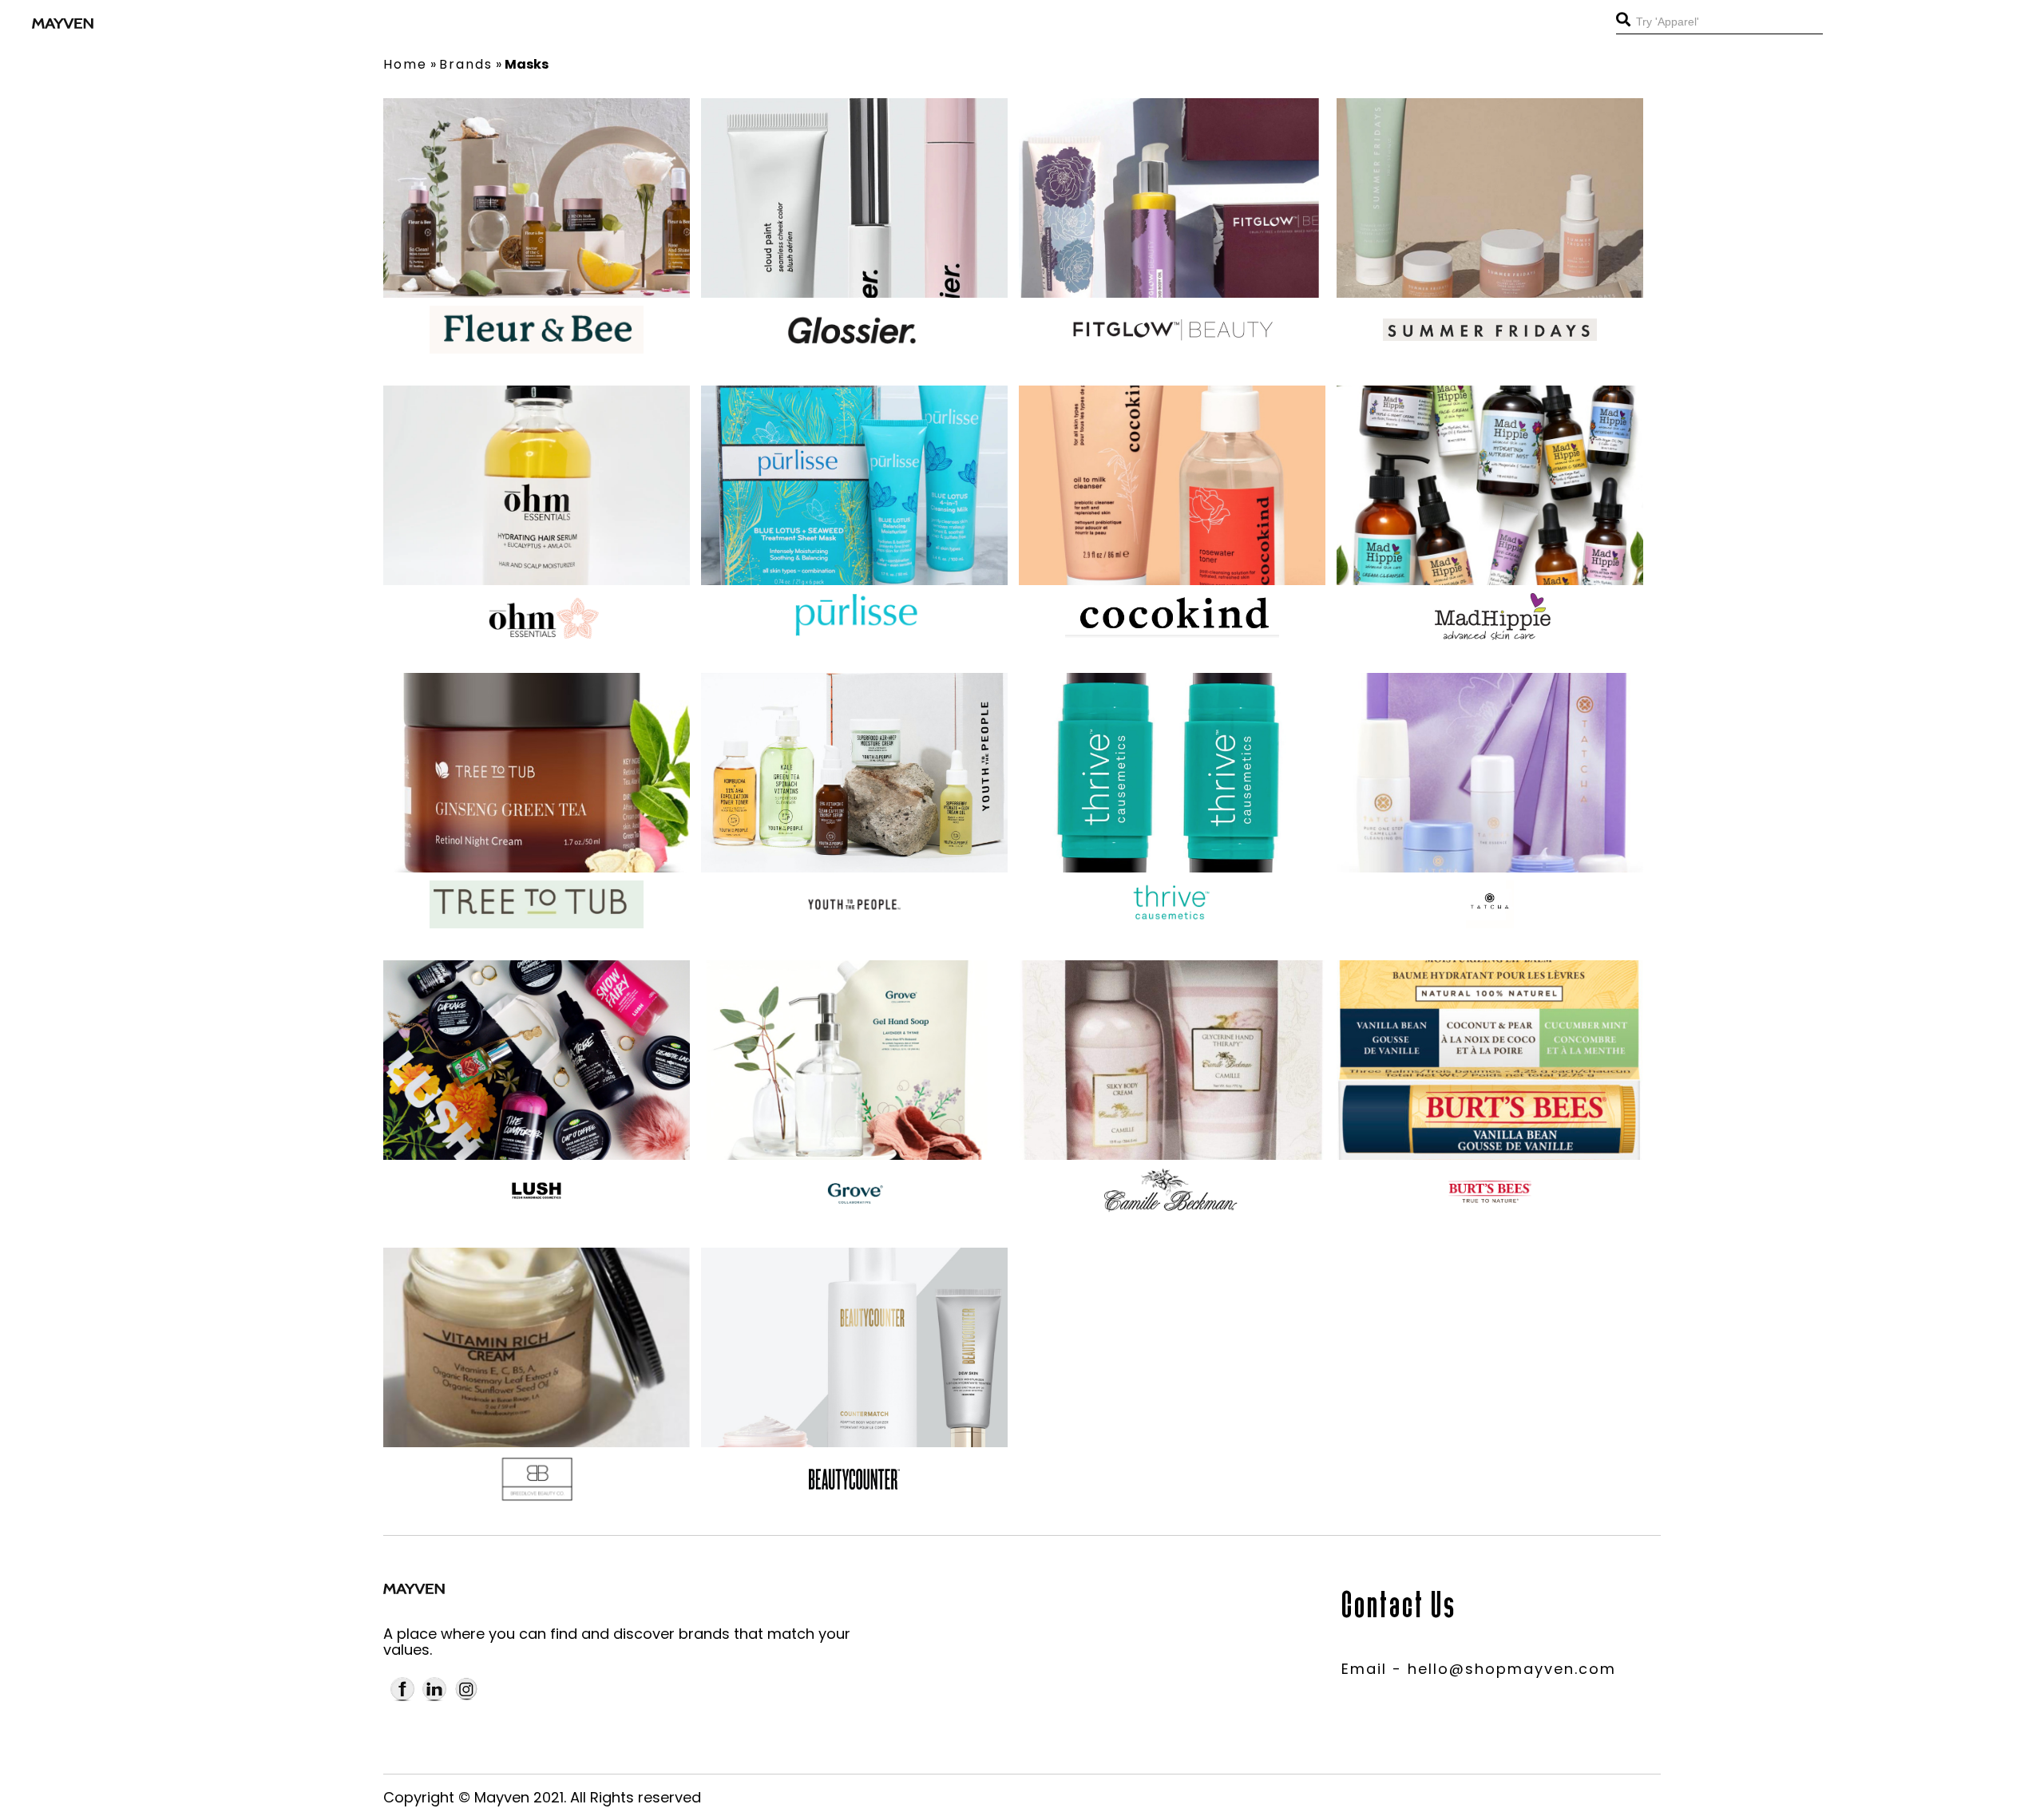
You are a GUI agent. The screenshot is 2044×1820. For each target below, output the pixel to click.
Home (405, 64)
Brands (466, 64)
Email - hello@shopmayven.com (1479, 1669)
